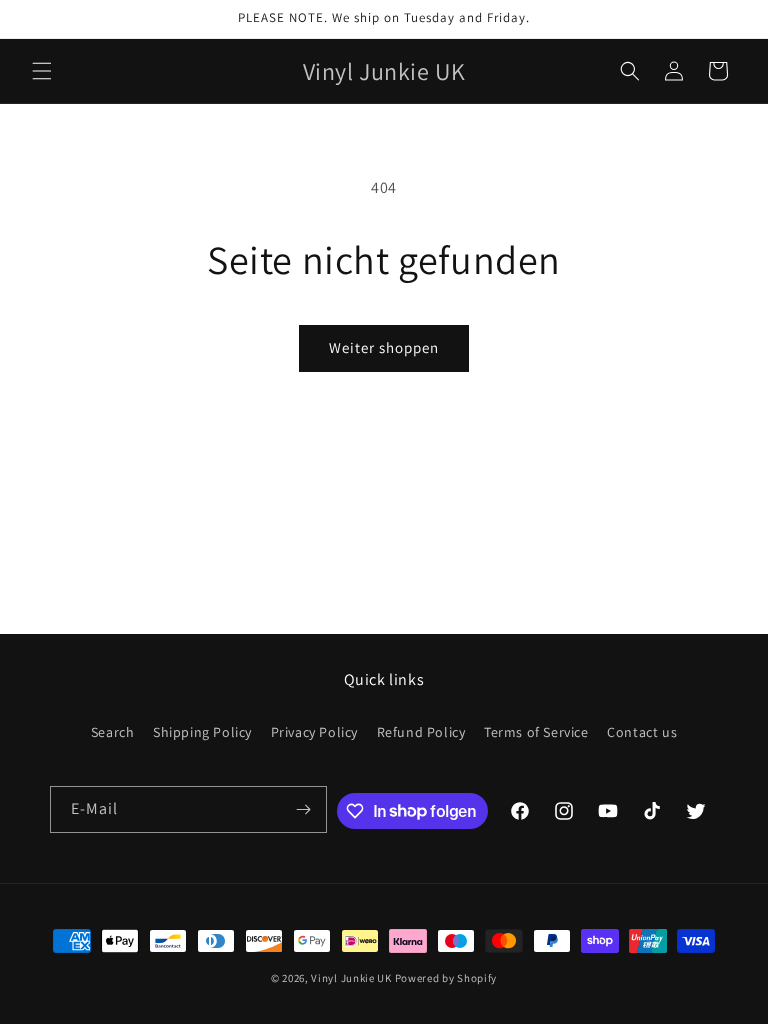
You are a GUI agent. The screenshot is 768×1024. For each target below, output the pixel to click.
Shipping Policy (202, 732)
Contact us (642, 732)
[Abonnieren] (304, 809)
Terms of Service (536, 732)
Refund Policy (421, 732)
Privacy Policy (314, 732)
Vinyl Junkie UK (351, 978)
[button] (42, 71)
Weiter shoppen (384, 347)
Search (113, 732)
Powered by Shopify (446, 978)
